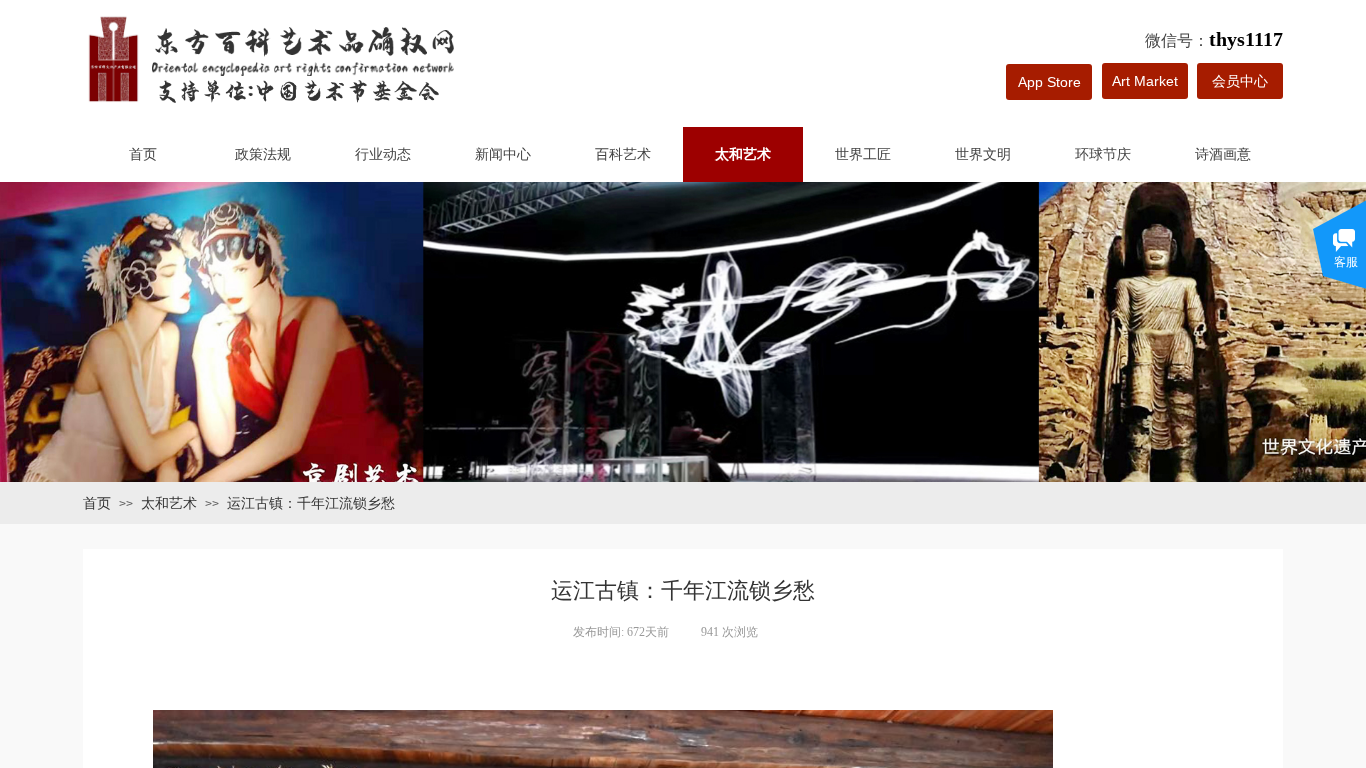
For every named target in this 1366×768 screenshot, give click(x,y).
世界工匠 (863, 154)
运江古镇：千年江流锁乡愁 (311, 503)
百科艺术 (623, 154)
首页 (143, 154)
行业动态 (383, 154)
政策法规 (263, 154)
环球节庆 (1103, 154)
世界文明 (983, 154)
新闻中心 (503, 154)
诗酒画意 (1223, 154)
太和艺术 (743, 154)
